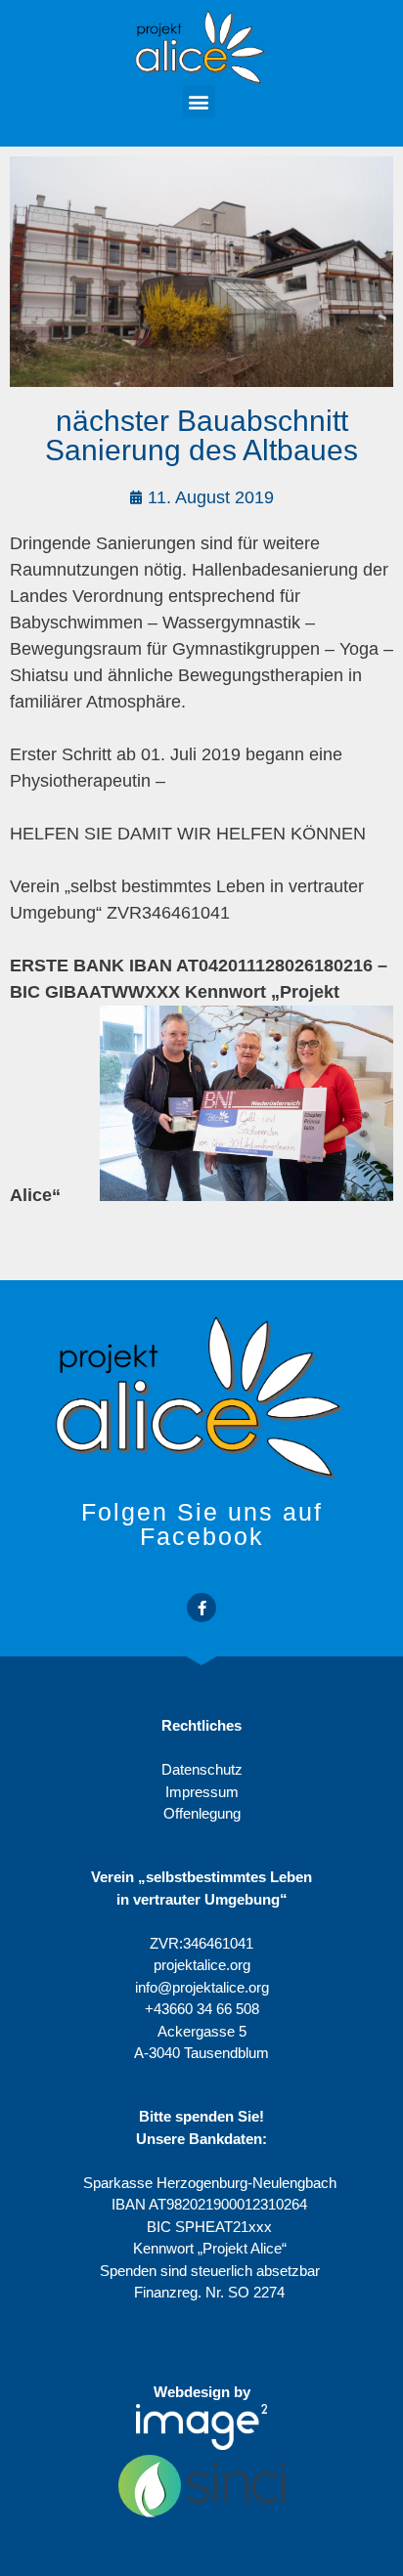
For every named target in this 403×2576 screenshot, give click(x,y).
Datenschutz (202, 1769)
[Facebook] (201, 1608)
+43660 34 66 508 (202, 2009)
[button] (199, 101)
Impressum (202, 1792)
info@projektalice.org (202, 1987)
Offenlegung (202, 1813)
